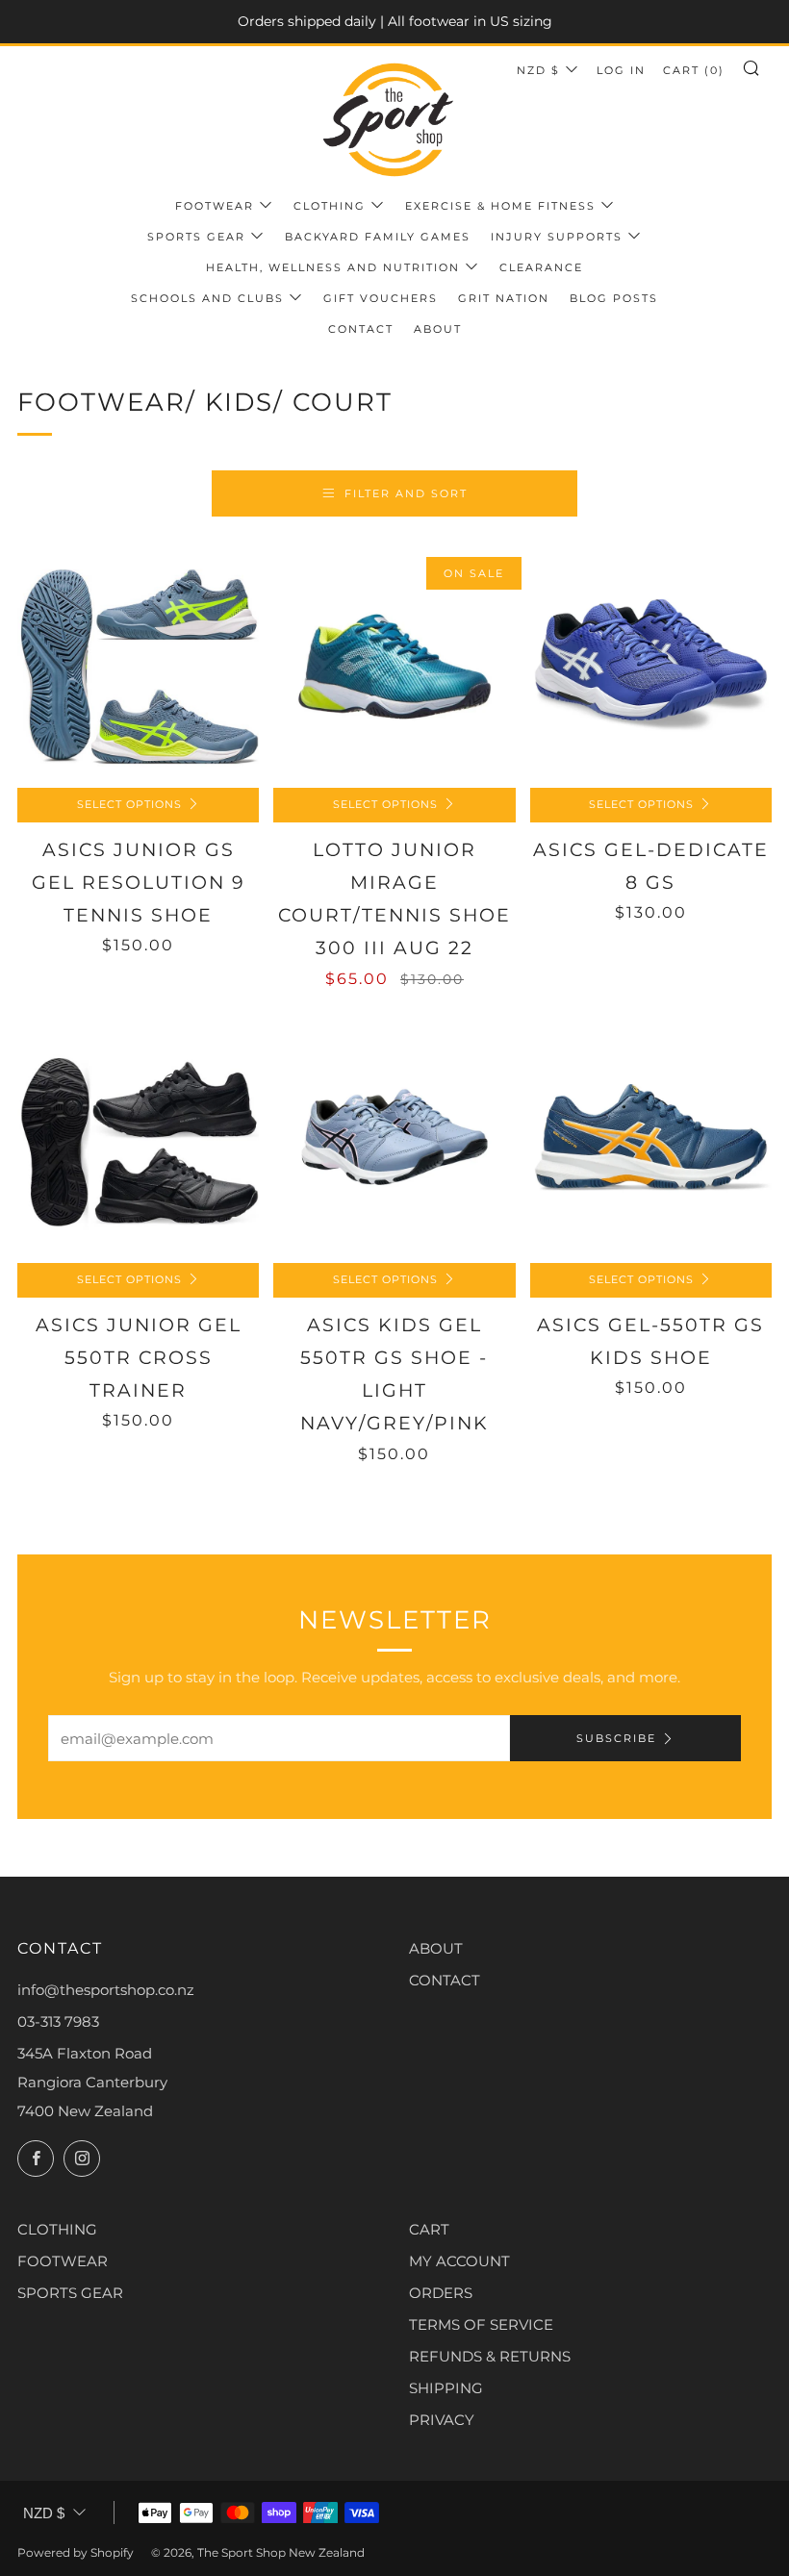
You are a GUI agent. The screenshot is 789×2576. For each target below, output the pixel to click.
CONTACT (445, 1980)
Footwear (215, 206)
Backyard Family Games (378, 237)
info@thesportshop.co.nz (106, 1990)
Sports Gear (196, 237)
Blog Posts (614, 298)
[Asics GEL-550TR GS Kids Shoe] (651, 1142)
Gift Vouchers (381, 298)
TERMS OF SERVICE (481, 2324)
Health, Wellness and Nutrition (333, 267)
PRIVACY (442, 2420)
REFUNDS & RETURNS (490, 2356)
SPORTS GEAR (70, 2293)
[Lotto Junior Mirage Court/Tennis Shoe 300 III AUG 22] (394, 666)
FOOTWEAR (63, 2261)
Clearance (541, 267)
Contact (361, 329)
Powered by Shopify (76, 2552)
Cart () (694, 70)
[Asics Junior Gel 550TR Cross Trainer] (138, 1142)
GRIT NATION (504, 298)
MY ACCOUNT (459, 2261)
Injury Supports (557, 237)
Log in (621, 70)
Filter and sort (406, 493)
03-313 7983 (58, 2021)
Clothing (330, 206)
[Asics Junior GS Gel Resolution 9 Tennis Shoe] (138, 666)
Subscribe (616, 1738)
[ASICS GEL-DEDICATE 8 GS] (651, 666)
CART (429, 2229)
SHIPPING (446, 2388)
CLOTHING (57, 2229)
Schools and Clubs (207, 298)
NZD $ (538, 70)
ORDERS (441, 2293)
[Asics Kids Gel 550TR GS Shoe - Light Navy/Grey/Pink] (394, 1142)
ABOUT (436, 1948)
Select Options (129, 805)
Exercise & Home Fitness (500, 206)
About (438, 329)
